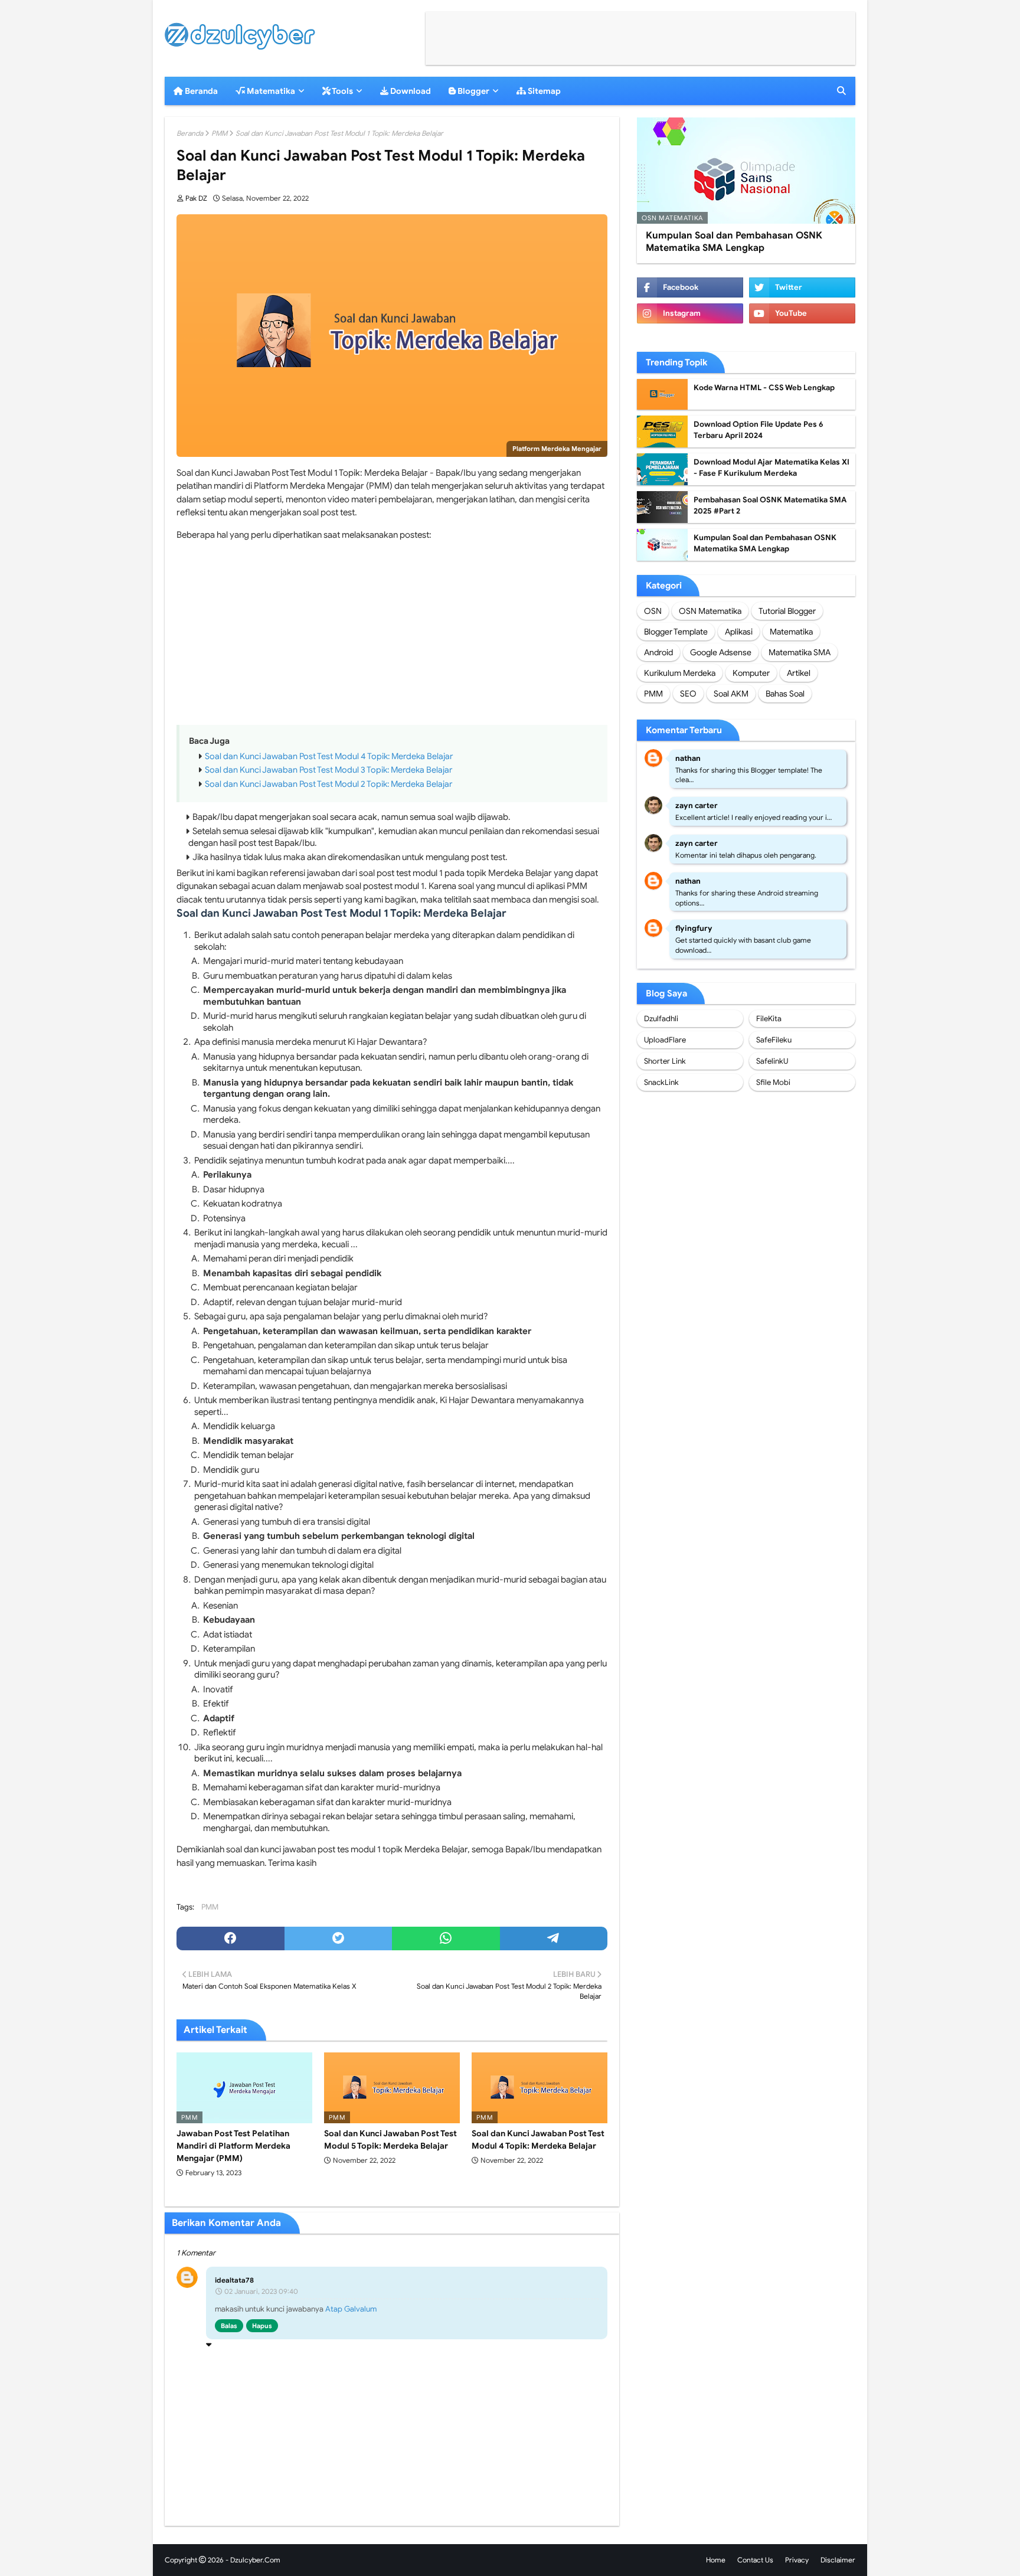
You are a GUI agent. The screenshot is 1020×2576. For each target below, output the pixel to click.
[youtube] (802, 313)
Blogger (473, 91)
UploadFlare (665, 1040)
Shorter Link (665, 1061)
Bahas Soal (785, 694)
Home (716, 2560)
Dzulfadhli (661, 1019)
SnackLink (661, 1082)
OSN (653, 611)
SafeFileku (774, 1040)
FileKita (769, 1019)
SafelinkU (772, 1061)
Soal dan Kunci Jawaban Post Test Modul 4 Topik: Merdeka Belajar (329, 756)
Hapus (262, 2326)
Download (410, 91)
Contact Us (755, 2560)
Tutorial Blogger (787, 611)
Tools (342, 91)
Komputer (751, 673)
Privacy (797, 2560)
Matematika (270, 91)
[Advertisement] (640, 38)
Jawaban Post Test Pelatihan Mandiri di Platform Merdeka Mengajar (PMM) (233, 2146)
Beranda (200, 91)
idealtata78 (234, 2280)
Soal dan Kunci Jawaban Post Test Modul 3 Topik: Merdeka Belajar (328, 770)
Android (658, 652)
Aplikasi (739, 632)
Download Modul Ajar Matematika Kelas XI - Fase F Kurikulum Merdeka (771, 468)
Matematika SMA (800, 652)
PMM (219, 133)
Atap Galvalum (351, 2309)
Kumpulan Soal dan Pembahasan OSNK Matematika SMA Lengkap (734, 242)
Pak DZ (196, 198)
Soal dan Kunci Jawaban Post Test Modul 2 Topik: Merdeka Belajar (328, 784)
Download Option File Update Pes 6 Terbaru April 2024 (759, 430)
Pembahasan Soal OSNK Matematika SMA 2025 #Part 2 (770, 506)
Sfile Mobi (773, 1082)
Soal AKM (731, 694)
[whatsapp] (446, 1938)
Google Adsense (721, 652)
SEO (688, 694)
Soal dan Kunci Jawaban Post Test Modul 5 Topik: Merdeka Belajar (390, 2139)
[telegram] (554, 1938)
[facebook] (231, 1938)
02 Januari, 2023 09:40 (261, 2291)
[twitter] (339, 1938)
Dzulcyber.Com (255, 2560)
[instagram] (690, 313)
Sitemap (543, 91)
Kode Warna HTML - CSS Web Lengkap (764, 388)
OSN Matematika (710, 611)
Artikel (799, 673)
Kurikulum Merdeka (680, 673)
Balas (229, 2326)
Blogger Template (676, 632)
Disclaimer (838, 2560)
